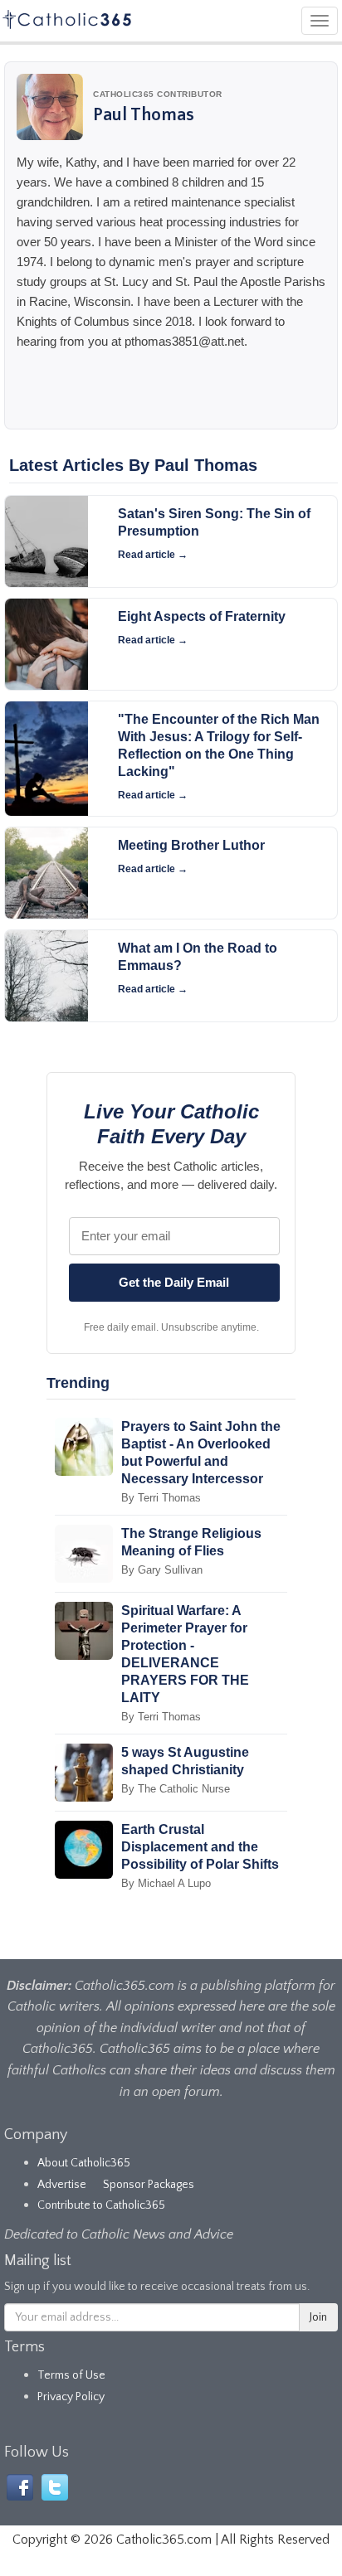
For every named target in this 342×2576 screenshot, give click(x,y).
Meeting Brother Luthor (191, 845)
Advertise (62, 2185)
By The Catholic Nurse (176, 1789)
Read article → (153, 555)
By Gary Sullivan (162, 1570)
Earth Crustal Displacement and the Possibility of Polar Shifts (200, 1847)
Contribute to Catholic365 (101, 2205)
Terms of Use (71, 2375)
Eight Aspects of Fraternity (202, 616)
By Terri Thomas (161, 1498)
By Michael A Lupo (166, 1883)
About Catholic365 (84, 2163)
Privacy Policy (71, 2397)
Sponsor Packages (149, 2185)
